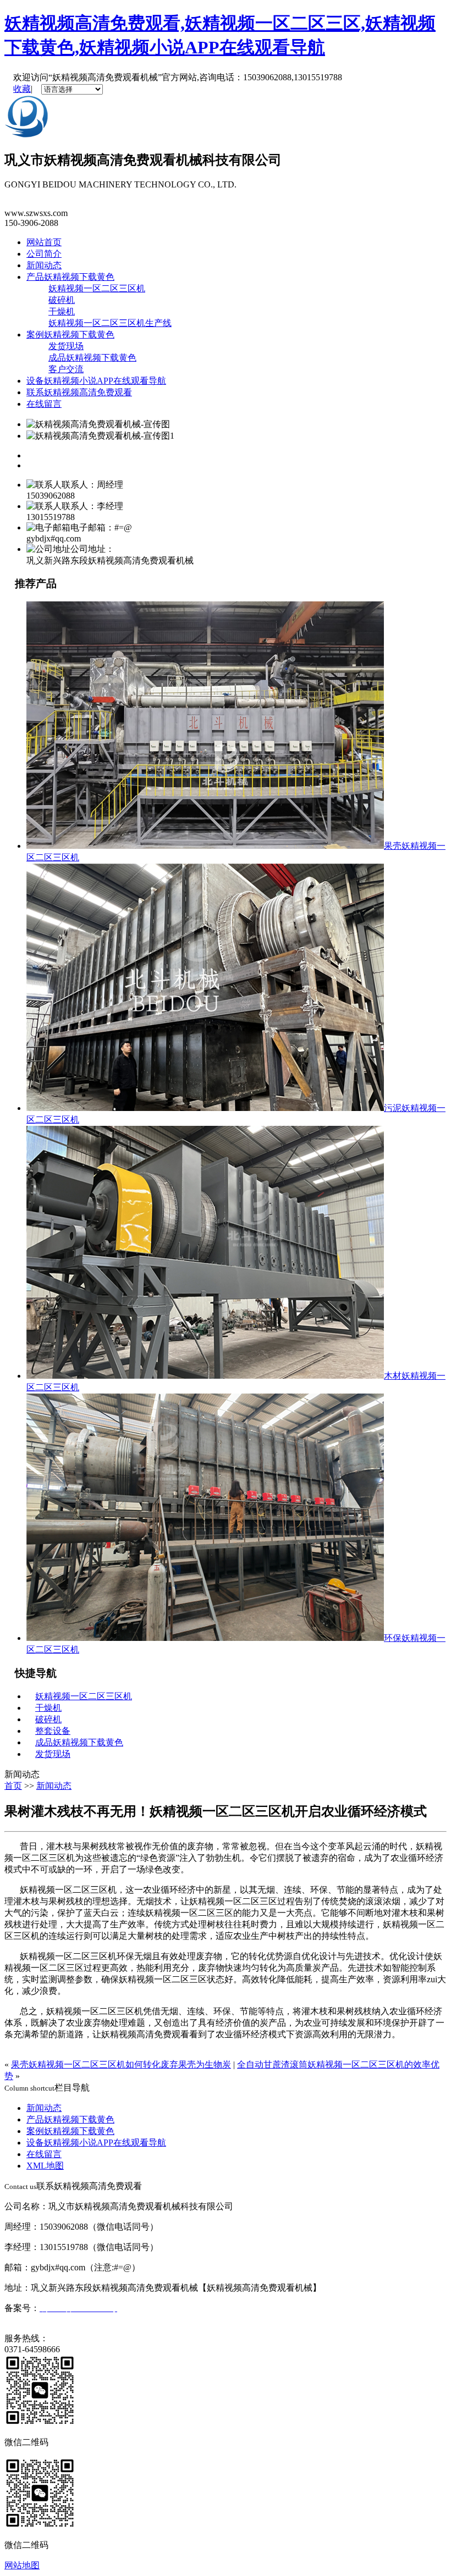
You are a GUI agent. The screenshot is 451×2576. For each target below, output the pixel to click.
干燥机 (62, 311)
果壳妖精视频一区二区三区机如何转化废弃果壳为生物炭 (121, 2064)
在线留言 (44, 404)
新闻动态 (44, 265)
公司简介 (44, 254)
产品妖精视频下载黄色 (70, 277)
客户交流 (66, 369)
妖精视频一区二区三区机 (97, 288)
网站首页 (44, 242)
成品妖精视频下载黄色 (92, 358)
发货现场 (66, 346)
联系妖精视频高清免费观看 (79, 392)
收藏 (22, 89)
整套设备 (53, 1731)
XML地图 (45, 2166)
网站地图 (22, 2565)
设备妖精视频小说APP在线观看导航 (96, 381)
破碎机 (62, 300)
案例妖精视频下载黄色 (70, 335)
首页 (13, 1786)
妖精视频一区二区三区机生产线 (110, 323)
